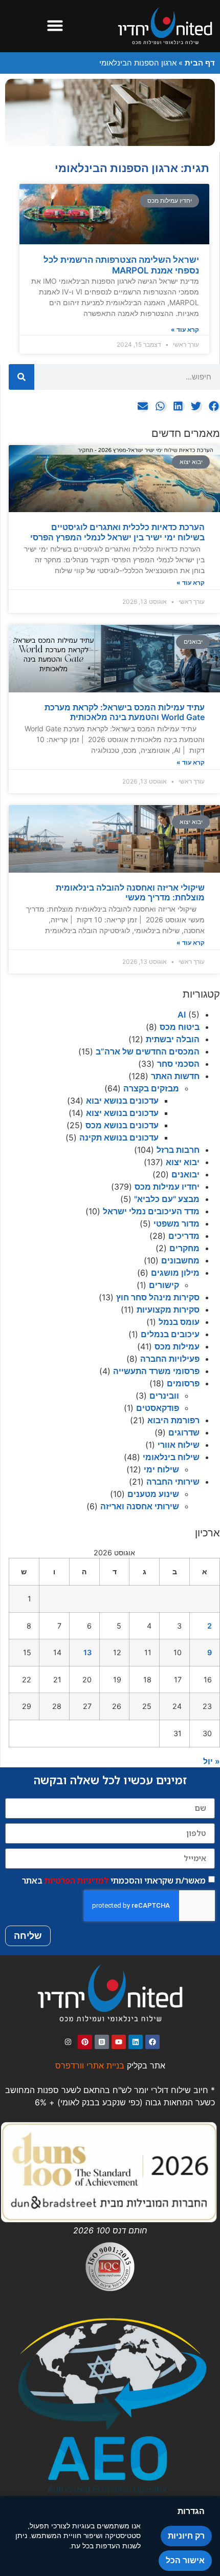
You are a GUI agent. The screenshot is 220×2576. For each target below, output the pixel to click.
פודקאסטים (158, 1408)
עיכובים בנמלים (170, 1334)
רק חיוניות (186, 2536)
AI (182, 1015)
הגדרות (191, 2511)
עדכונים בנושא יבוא (122, 1101)
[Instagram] (68, 2042)
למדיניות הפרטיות (76, 1881)
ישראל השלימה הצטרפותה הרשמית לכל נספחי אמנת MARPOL (121, 265)
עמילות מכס (177, 1346)
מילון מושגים (175, 1273)
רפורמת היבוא (173, 1420)
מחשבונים (180, 1260)
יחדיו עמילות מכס (167, 1187)
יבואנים (185, 1174)
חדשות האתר (175, 1076)
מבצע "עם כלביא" (167, 1199)
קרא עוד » (191, 583)
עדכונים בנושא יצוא (122, 1113)
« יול (212, 1761)
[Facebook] (152, 2042)
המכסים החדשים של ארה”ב (148, 1051)
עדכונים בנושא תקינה (119, 1137)
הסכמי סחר (178, 1064)
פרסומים (183, 1383)
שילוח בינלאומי (171, 1457)
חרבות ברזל (178, 1150)
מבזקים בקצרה (151, 1088)
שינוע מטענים (153, 1494)
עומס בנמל (179, 1322)
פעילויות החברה (170, 1359)
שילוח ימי (161, 1469)
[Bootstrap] (102, 2042)
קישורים (164, 1285)
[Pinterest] (85, 2042)
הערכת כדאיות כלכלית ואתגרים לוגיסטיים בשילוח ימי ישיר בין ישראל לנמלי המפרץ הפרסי (117, 532)
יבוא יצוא (183, 1162)
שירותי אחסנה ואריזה (140, 1506)
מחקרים (184, 1248)
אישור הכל (185, 2560)
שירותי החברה (173, 1482)
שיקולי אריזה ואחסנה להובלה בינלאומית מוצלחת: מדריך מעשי (130, 892)
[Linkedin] (136, 2042)
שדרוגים (184, 1432)
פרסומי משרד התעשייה (156, 1371)
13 (87, 1652)
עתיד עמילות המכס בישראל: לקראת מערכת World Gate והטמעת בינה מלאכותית (125, 712)
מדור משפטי (177, 1223)
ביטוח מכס (180, 1027)
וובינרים (164, 1396)
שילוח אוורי (179, 1445)
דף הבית (200, 63)
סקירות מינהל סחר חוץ (158, 1297)
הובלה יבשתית (173, 1039)
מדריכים (184, 1236)
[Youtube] (119, 2042)
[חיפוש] (21, 377)
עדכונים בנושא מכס (122, 1125)
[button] (55, 26)
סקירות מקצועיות (168, 1310)
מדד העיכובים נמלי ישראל (151, 1211)
